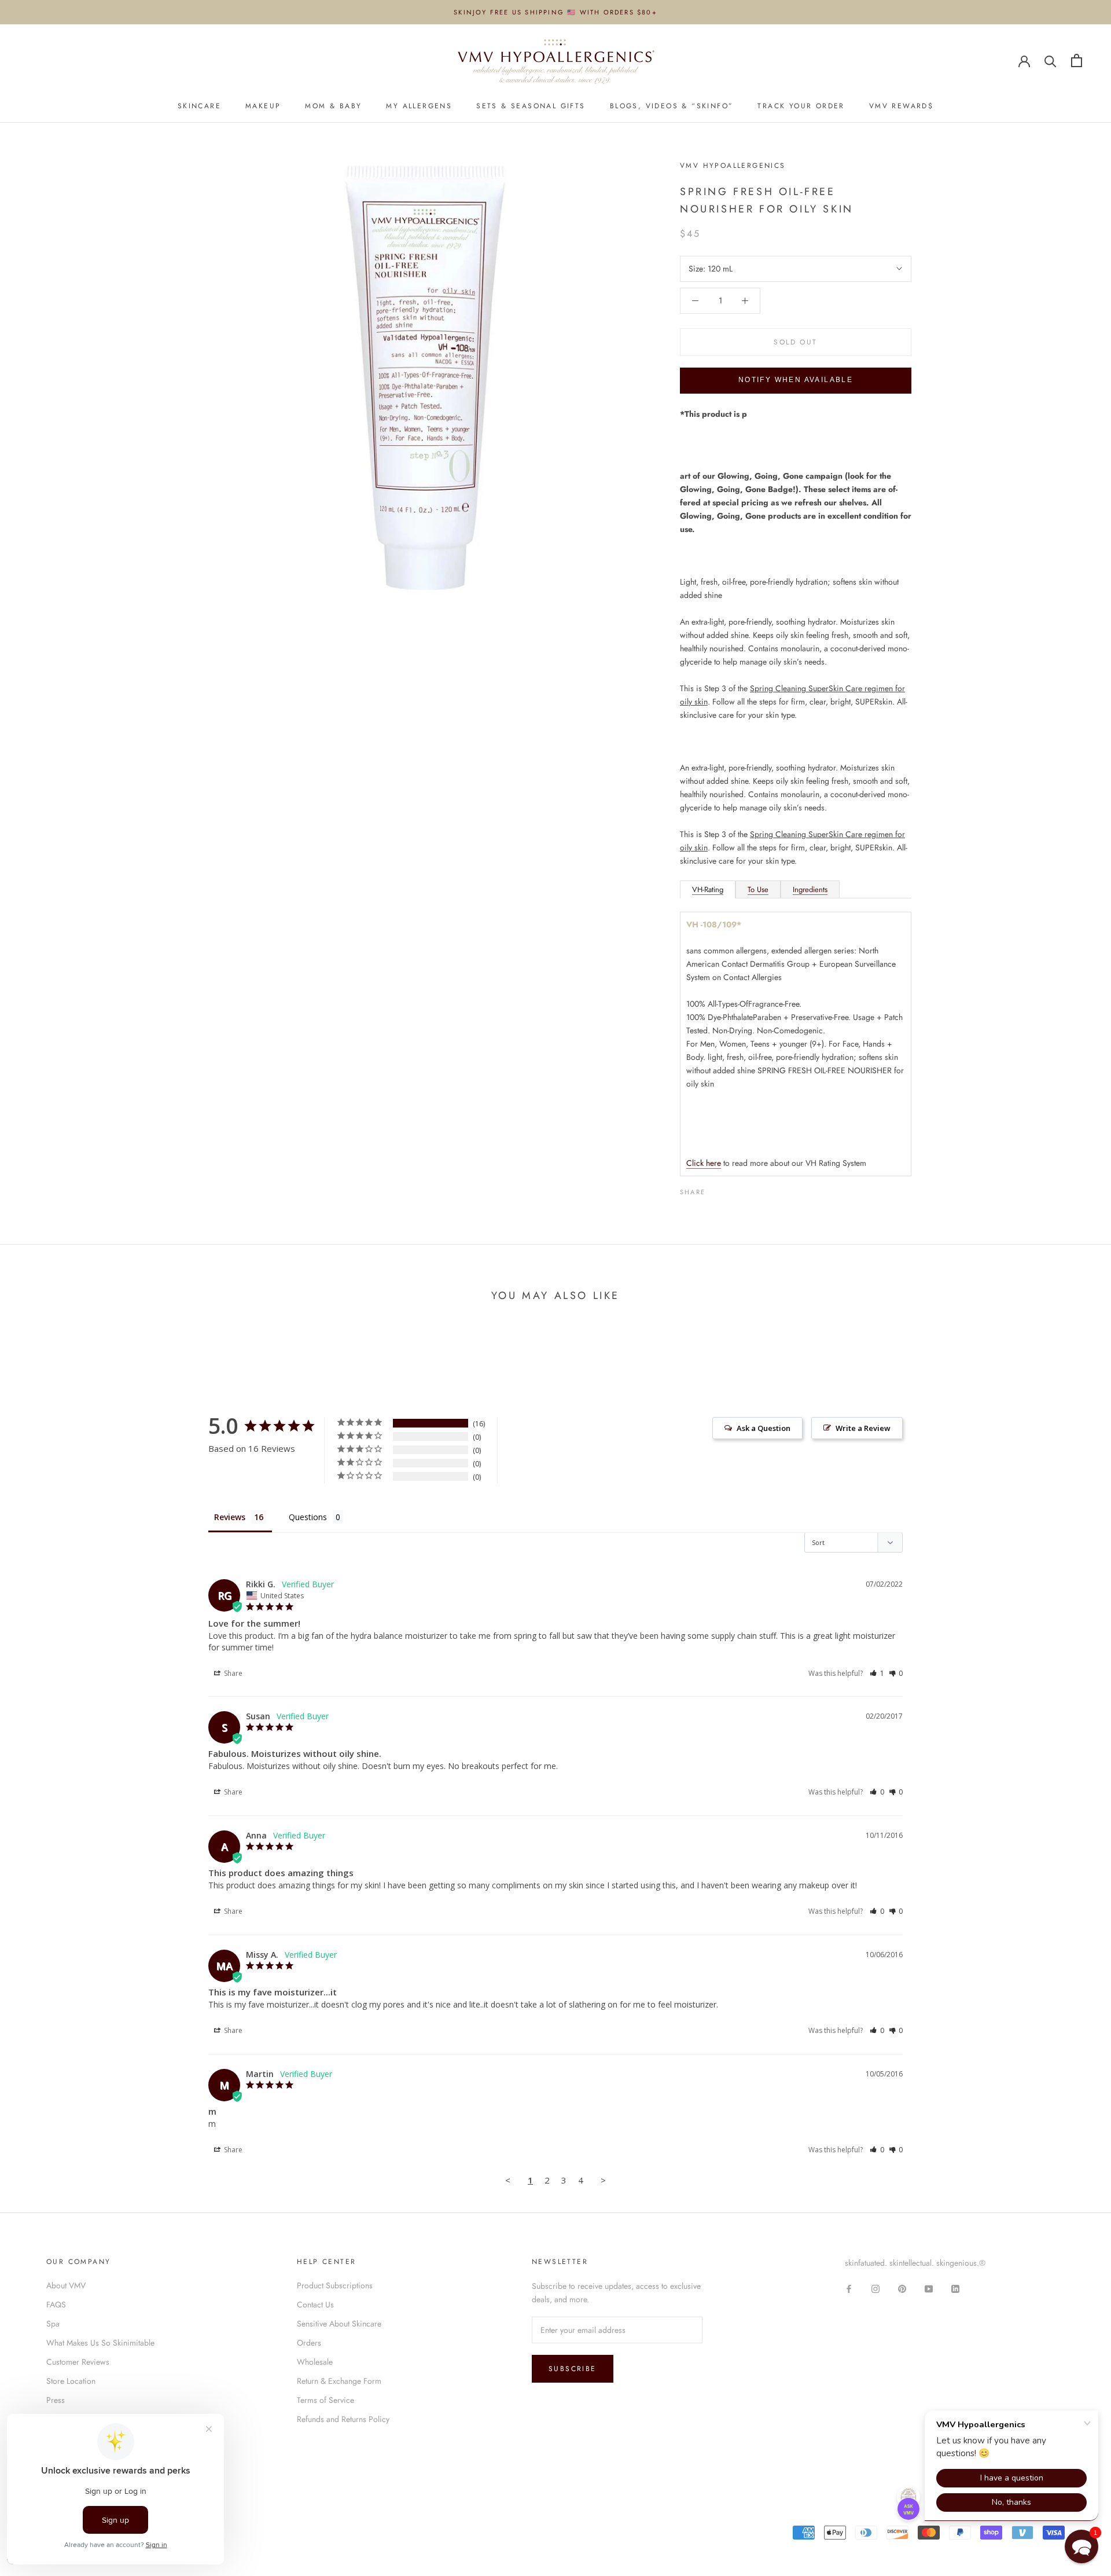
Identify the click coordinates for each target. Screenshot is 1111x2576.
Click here (704, 1163)
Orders (309, 2343)
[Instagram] (875, 2288)
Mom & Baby (333, 106)
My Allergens (419, 106)
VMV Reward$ (901, 106)
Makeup (263, 106)
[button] (877, 1673)
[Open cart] (1077, 60)
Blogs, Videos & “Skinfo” (672, 106)
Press (56, 2400)
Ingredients (810, 889)
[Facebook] (716, 1189)
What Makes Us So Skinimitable (100, 2343)
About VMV (66, 2285)
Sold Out (795, 342)
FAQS (56, 2305)
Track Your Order (801, 106)
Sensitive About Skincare (339, 2324)
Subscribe (573, 2369)
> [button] (603, 2180)
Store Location (71, 2381)
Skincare (199, 106)
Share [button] (232, 1673)
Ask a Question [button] (764, 1428)
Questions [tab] (308, 1517)
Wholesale (315, 2362)
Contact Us (315, 2305)
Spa (53, 2324)
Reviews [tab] (230, 1517)
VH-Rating (708, 889)
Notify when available (796, 380)
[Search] (1051, 60)
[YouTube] (929, 2288)
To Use (758, 889)
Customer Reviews (78, 2362)
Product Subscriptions (335, 2285)
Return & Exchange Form (339, 2381)
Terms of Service (325, 2400)
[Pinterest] (746, 1189)
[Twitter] (731, 1189)
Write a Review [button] (863, 1428)
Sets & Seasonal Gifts (531, 106)
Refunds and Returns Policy (343, 2419)
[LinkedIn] (955, 2288)
